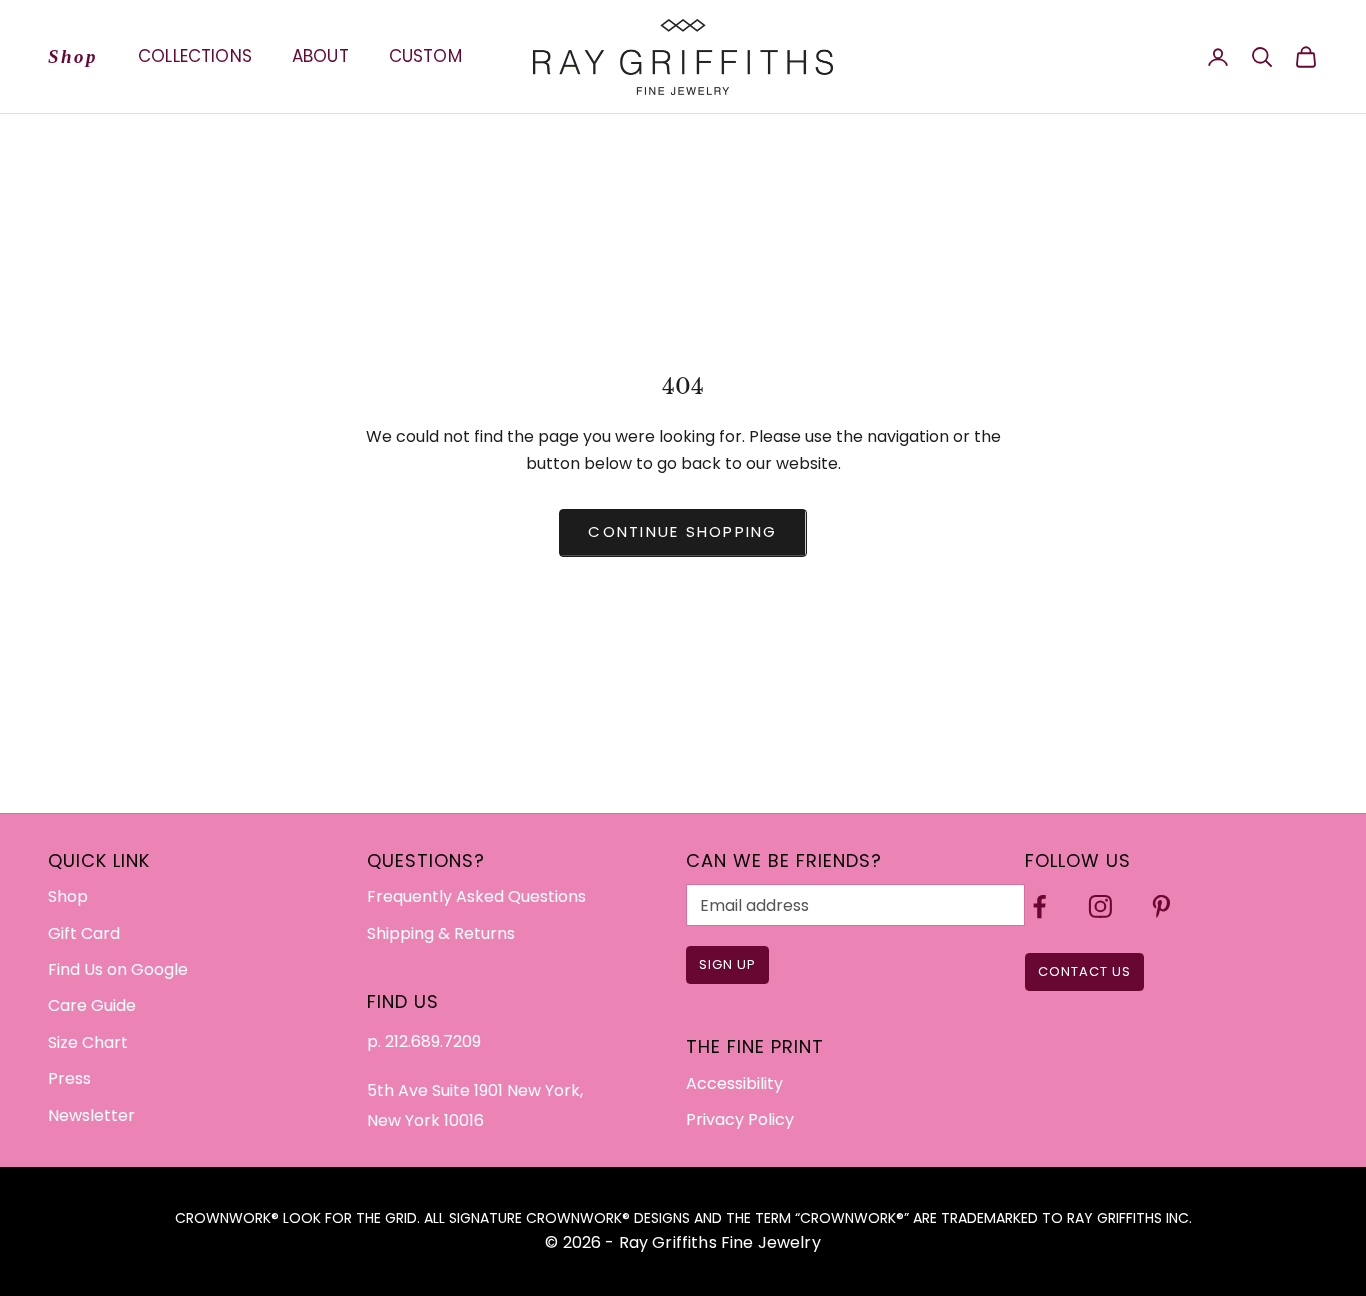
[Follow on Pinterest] (1161, 906)
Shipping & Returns (441, 933)
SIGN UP (727, 964)
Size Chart (88, 1042)
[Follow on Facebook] (1039, 906)
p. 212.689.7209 (424, 1041)
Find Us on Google (118, 969)
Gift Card (84, 933)
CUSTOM (425, 56)
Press (69, 1078)
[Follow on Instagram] (1100, 906)
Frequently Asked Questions (476, 896)
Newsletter (91, 1115)
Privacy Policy (740, 1119)
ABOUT (320, 56)
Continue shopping (682, 531)
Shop (73, 56)
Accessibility (734, 1083)
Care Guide (92, 1005)
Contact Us (1084, 971)
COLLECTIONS (195, 56)
